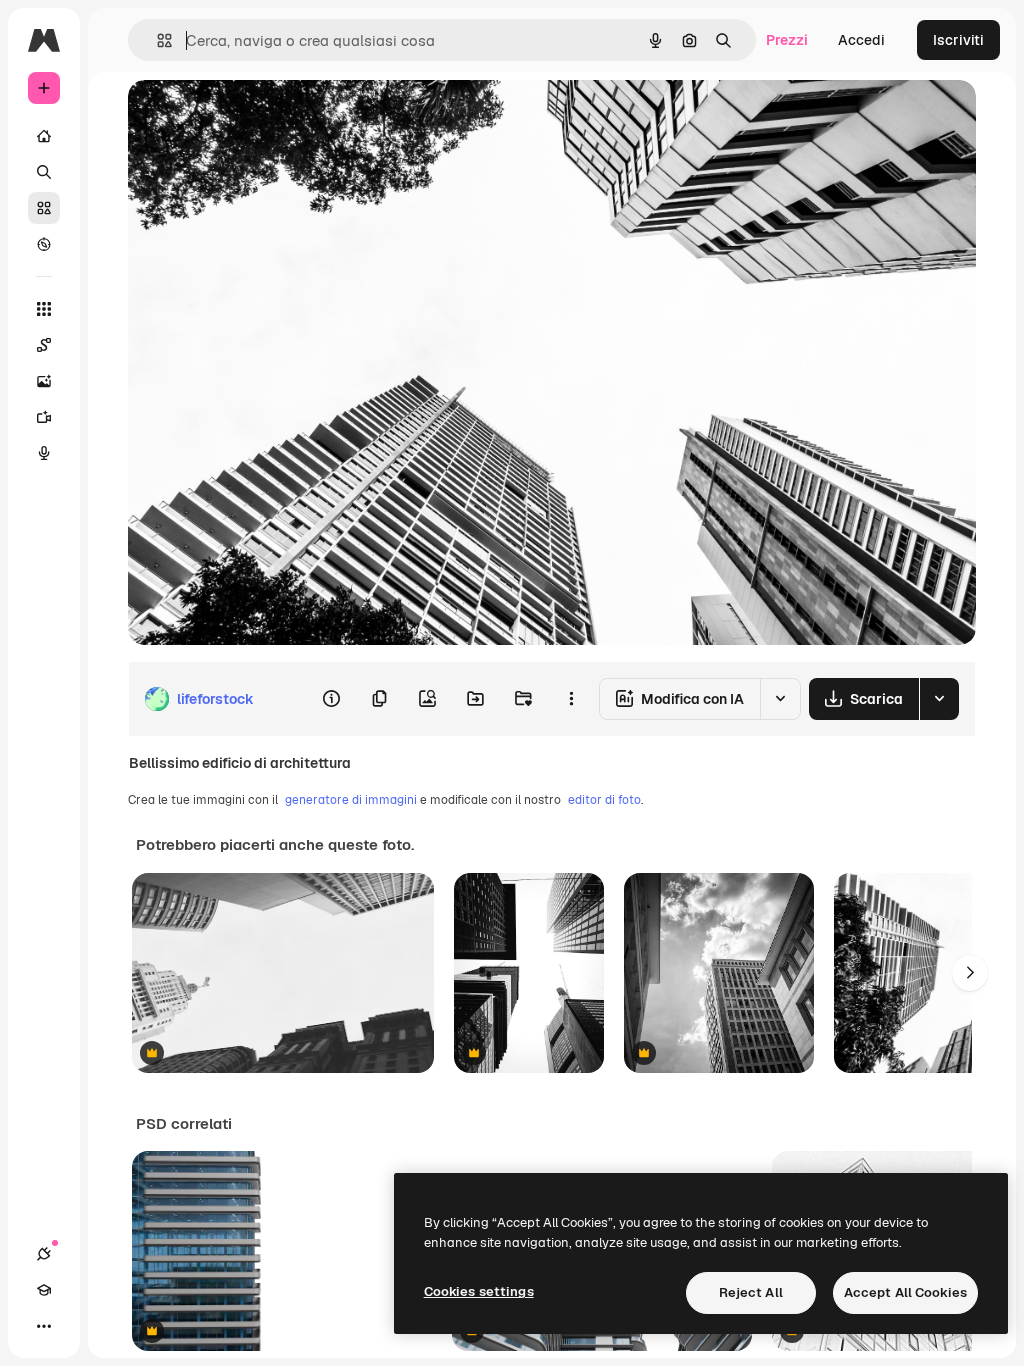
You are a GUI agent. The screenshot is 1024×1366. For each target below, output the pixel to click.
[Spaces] (44, 345)
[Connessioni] (44, 1254)
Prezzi (787, 40)
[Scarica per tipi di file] (939, 699)
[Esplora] (44, 244)
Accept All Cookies (905, 1292)
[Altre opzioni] (571, 699)
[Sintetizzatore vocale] (44, 453)
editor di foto (604, 800)
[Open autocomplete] (156, 40)
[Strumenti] (44, 309)
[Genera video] (44, 417)
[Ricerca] (44, 172)
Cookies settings (479, 1291)
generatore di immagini (351, 800)
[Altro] (44, 1326)
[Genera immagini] (44, 381)
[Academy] (44, 1290)
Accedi (861, 40)
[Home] (44, 136)
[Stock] (44, 208)
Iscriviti (958, 40)
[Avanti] (970, 973)
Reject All (751, 1292)
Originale (260, 117)
